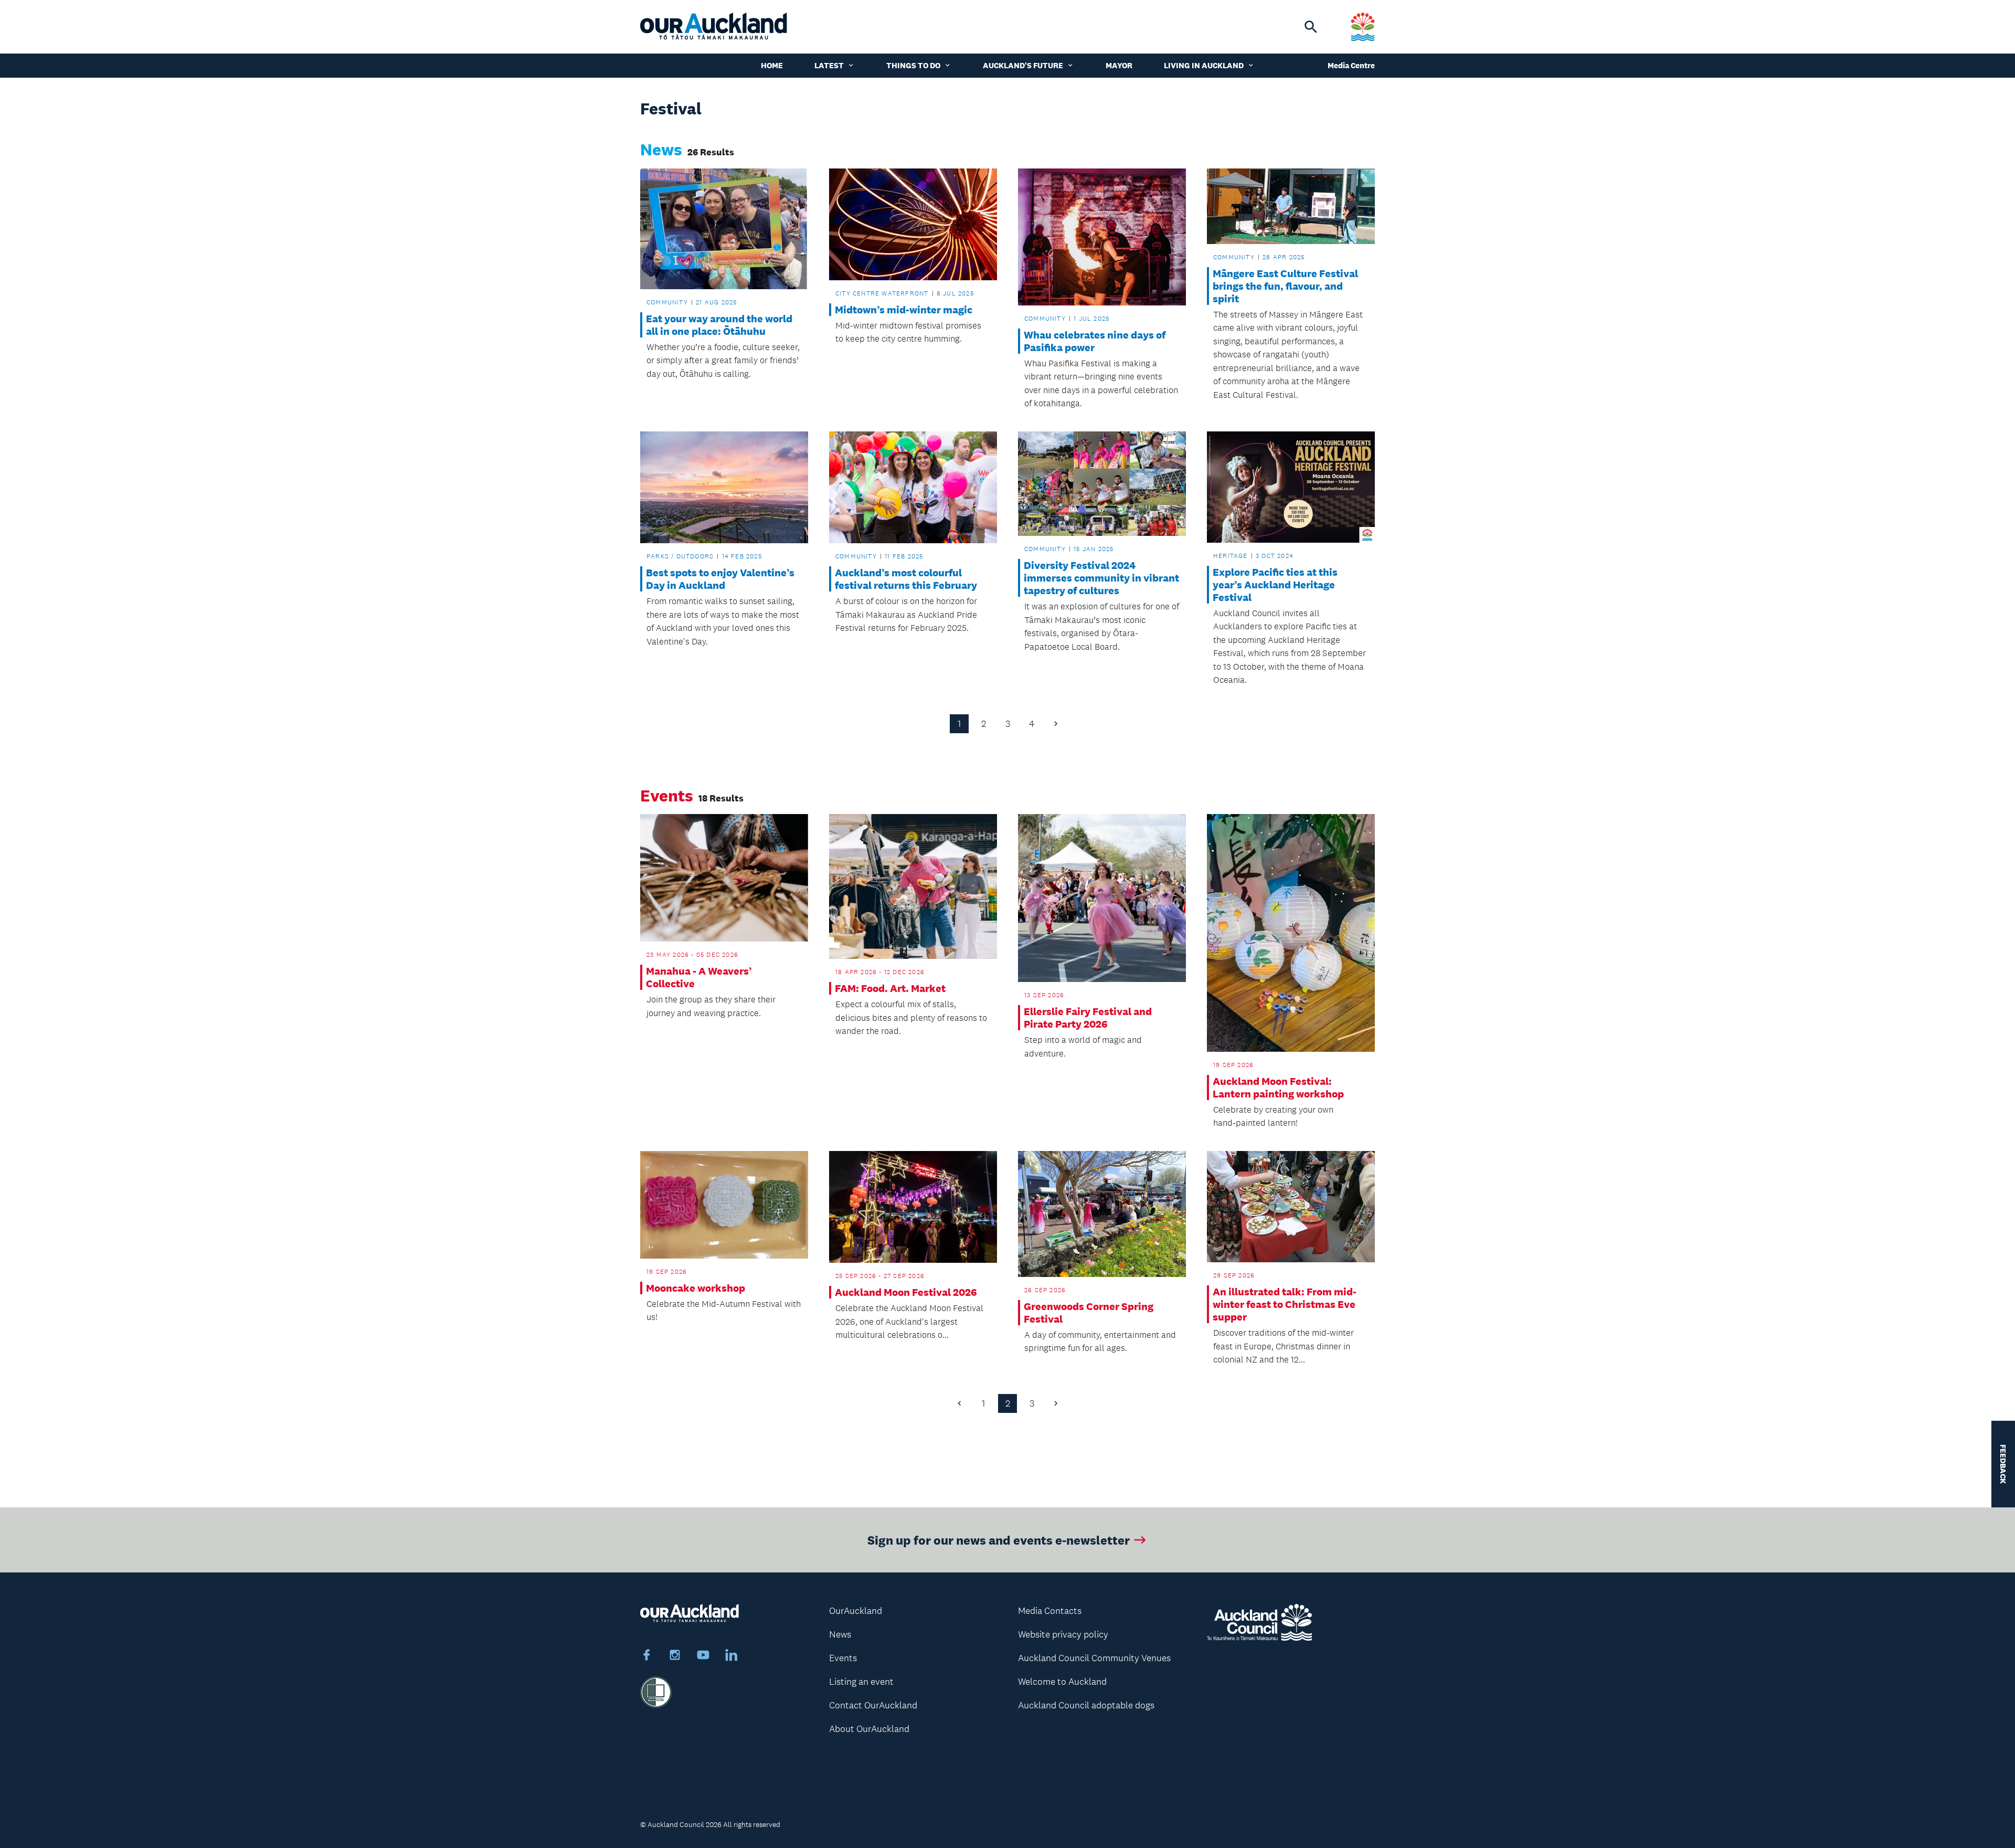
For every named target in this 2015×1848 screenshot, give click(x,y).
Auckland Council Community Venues (1094, 1658)
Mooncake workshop (696, 1288)
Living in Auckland (1204, 65)
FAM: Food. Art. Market (890, 988)
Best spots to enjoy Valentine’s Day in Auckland (720, 579)
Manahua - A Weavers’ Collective (699, 977)
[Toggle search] (1311, 27)
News (840, 1634)
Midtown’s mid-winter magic (904, 310)
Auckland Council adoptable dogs (1086, 1705)
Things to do (913, 65)
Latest (829, 65)
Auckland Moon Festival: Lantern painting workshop (1278, 1087)
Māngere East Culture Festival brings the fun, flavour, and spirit (1285, 286)
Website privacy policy (1063, 1634)
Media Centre (1351, 65)
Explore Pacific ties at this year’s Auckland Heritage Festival (1275, 585)
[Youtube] (703, 1656)
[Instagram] (675, 1656)
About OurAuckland (869, 1729)
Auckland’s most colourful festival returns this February (906, 579)
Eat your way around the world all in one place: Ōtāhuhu (719, 325)
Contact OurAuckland (873, 1705)
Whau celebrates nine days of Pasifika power (1095, 341)
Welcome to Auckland (1062, 1682)
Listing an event (861, 1682)
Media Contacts (1050, 1611)
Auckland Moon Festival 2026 (906, 1292)
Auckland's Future (1023, 65)
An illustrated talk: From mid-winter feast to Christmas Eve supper (1285, 1304)
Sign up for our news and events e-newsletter (999, 1540)
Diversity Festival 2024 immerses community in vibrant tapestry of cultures (1101, 578)
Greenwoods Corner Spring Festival (1089, 1313)
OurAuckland (856, 1611)
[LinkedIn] (731, 1656)
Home (772, 65)
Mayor (1119, 65)
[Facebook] (646, 1656)
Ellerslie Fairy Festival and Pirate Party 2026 (1088, 1018)
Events (843, 1658)
